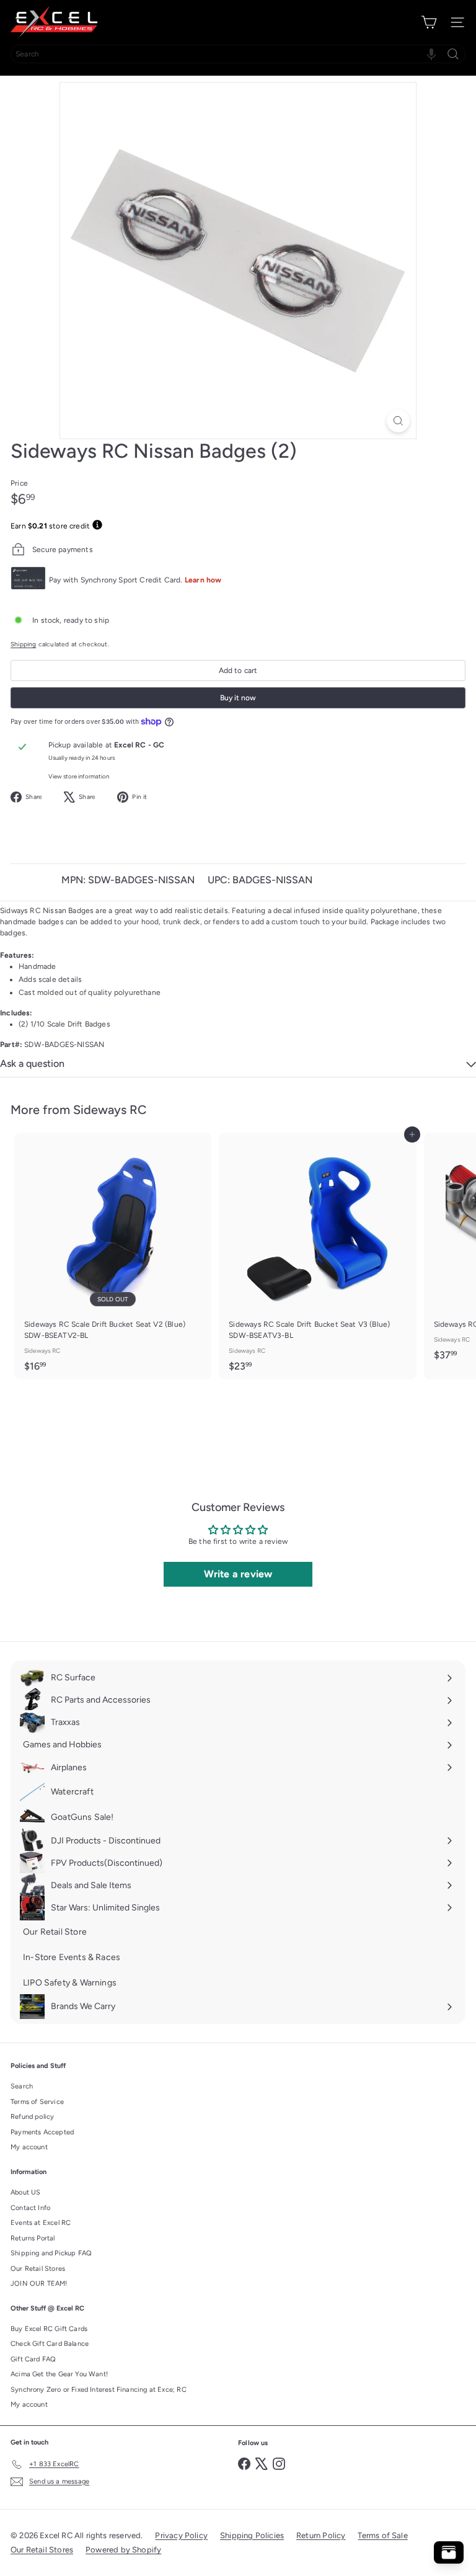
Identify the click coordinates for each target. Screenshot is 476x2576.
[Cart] (429, 22)
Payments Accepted (42, 2132)
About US (25, 2192)
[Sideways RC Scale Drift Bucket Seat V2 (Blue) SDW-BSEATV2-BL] (113, 1256)
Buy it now (238, 698)
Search (22, 2086)
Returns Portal (33, 2238)
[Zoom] (398, 421)
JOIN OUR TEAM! (39, 2284)
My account (29, 2147)
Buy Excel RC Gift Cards (49, 2329)
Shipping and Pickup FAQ (51, 2253)
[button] (431, 54)
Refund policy (32, 2117)
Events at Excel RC (41, 2223)
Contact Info (30, 2208)
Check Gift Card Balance (50, 2344)
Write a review (238, 1574)
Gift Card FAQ (33, 2359)
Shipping (23, 644)
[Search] (453, 54)
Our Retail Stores (38, 2269)
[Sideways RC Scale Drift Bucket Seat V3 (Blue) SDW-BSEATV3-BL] (317, 1256)
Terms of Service (37, 2102)
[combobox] (238, 54)
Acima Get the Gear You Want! (59, 2374)
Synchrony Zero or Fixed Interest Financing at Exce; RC (99, 2390)
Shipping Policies (252, 2535)
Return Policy (321, 2535)
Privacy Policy (181, 2535)
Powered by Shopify (123, 2550)
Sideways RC (110, 1110)
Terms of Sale (382, 2535)
